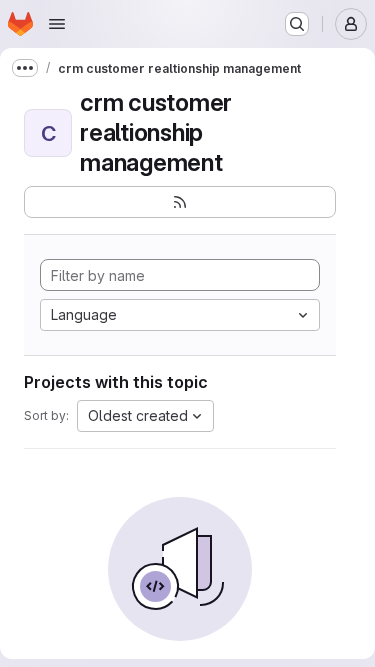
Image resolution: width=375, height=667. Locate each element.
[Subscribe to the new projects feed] (180, 202)
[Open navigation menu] (57, 24)
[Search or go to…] (297, 24)
